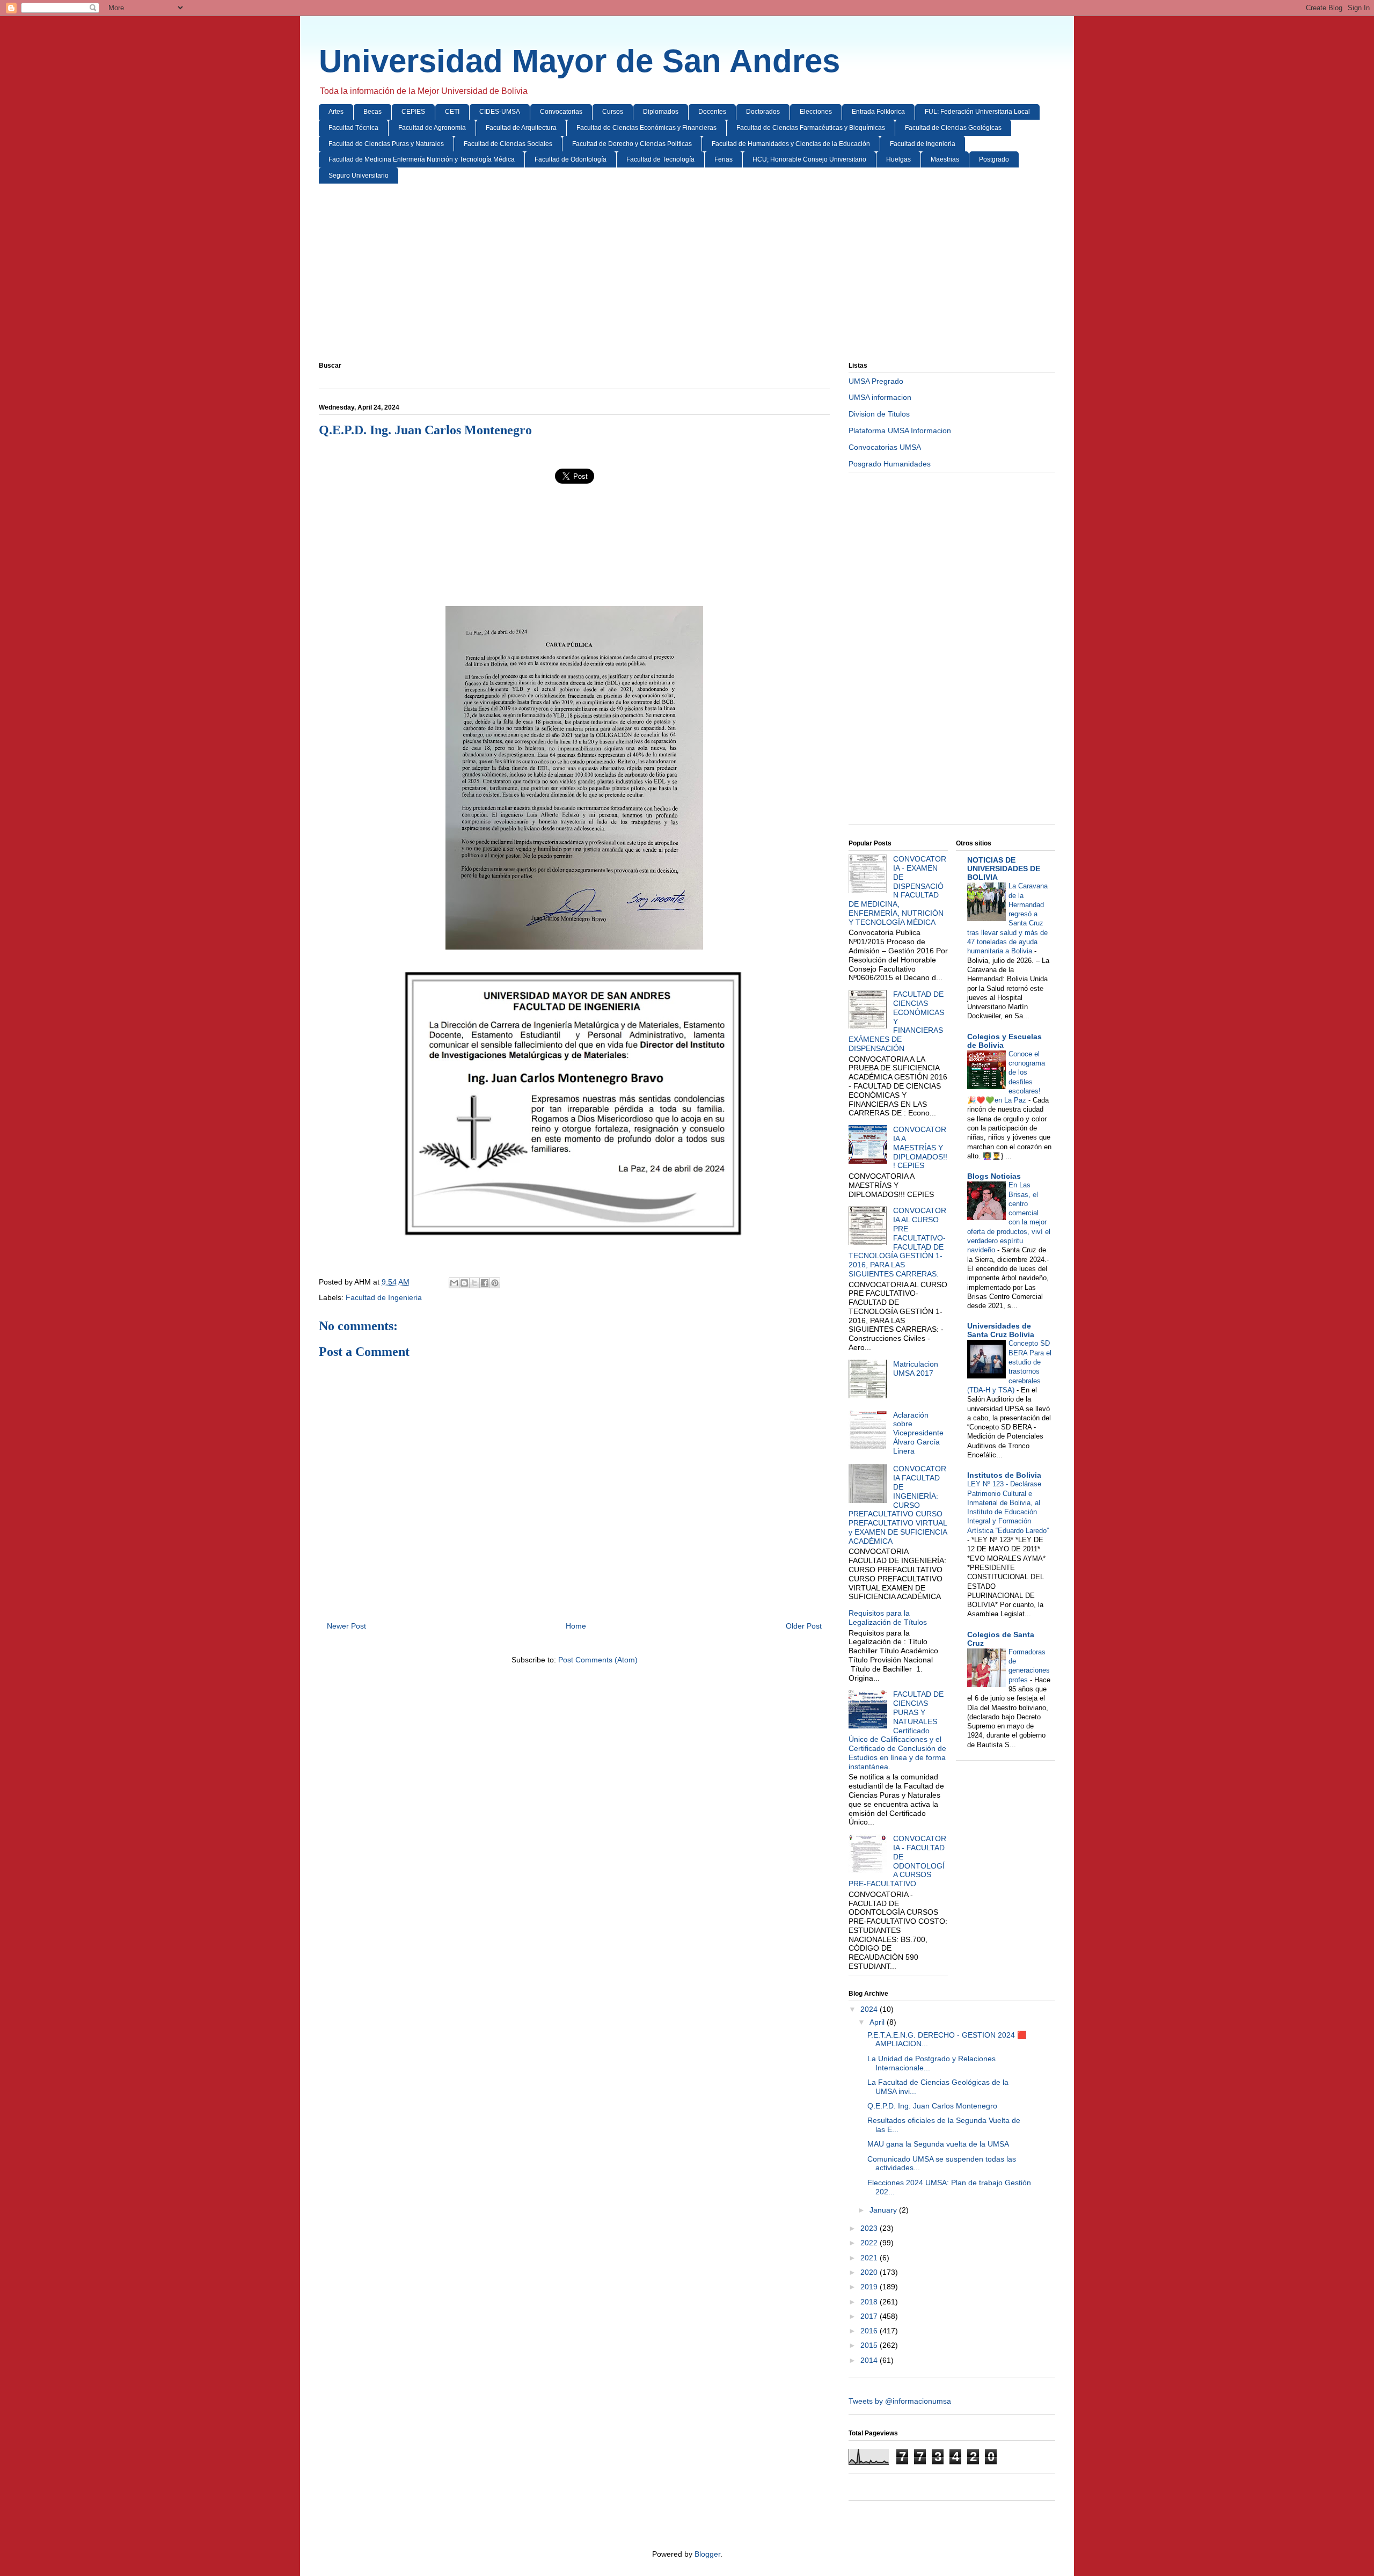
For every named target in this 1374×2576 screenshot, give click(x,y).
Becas (372, 112)
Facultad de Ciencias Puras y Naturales (386, 144)
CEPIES (413, 112)
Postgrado (994, 159)
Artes (336, 112)
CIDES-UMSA (500, 112)
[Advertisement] (641, 275)
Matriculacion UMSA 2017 (916, 1369)
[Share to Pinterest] (495, 1283)
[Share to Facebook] (485, 1283)
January (884, 2210)
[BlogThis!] (464, 1283)
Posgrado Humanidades (890, 464)
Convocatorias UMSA (885, 447)
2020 (870, 2272)
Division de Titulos (879, 414)
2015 (870, 2345)
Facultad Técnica (353, 128)
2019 (870, 2287)
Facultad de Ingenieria (923, 144)
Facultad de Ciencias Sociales (508, 144)
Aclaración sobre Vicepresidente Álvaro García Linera (918, 1433)
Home (576, 1626)
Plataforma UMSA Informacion (900, 430)
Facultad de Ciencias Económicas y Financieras (646, 128)
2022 (870, 2243)
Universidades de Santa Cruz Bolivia (1001, 1330)
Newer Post (346, 1626)
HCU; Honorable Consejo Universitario (809, 159)
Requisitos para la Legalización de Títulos (888, 1618)
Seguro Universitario (359, 176)
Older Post (804, 1626)
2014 (870, 2360)
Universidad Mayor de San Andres (579, 61)
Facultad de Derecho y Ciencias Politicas (632, 144)
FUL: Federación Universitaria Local (977, 112)
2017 (870, 2316)
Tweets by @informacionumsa (900, 2401)
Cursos (613, 112)
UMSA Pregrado (876, 381)
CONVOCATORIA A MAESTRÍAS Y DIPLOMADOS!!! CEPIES (920, 1147)
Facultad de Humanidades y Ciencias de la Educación (791, 144)
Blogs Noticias (994, 1176)
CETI (452, 112)
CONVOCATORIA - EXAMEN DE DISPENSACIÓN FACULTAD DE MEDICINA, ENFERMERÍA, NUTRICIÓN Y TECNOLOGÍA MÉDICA (897, 891)
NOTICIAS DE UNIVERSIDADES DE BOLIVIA (1004, 869)
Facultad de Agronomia (432, 128)
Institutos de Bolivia (1004, 1475)
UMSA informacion (880, 397)
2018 (870, 2302)
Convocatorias (561, 112)
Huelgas (898, 159)
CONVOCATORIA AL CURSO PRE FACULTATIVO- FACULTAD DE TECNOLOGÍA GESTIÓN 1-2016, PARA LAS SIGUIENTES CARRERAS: (897, 1242)
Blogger (707, 2554)
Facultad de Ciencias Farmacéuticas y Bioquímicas (811, 128)
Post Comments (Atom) (598, 1660)
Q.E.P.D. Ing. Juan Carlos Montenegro (932, 2106)
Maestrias (945, 159)
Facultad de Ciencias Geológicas (953, 128)
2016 (870, 2331)
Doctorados (763, 112)
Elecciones (816, 112)
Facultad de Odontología (571, 159)
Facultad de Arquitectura (521, 128)
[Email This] (454, 1283)
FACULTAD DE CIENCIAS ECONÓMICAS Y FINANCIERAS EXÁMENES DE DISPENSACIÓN (896, 1021)
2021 (870, 2258)
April (878, 2022)
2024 (870, 2009)
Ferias (723, 159)
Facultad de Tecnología (660, 159)
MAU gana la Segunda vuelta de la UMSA (938, 2144)
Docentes (712, 112)
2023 (870, 2228)
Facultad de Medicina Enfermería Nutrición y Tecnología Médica (422, 159)
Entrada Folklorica (878, 112)
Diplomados (661, 112)
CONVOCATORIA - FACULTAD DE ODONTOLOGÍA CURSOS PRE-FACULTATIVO (897, 1861)
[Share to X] (474, 1283)
